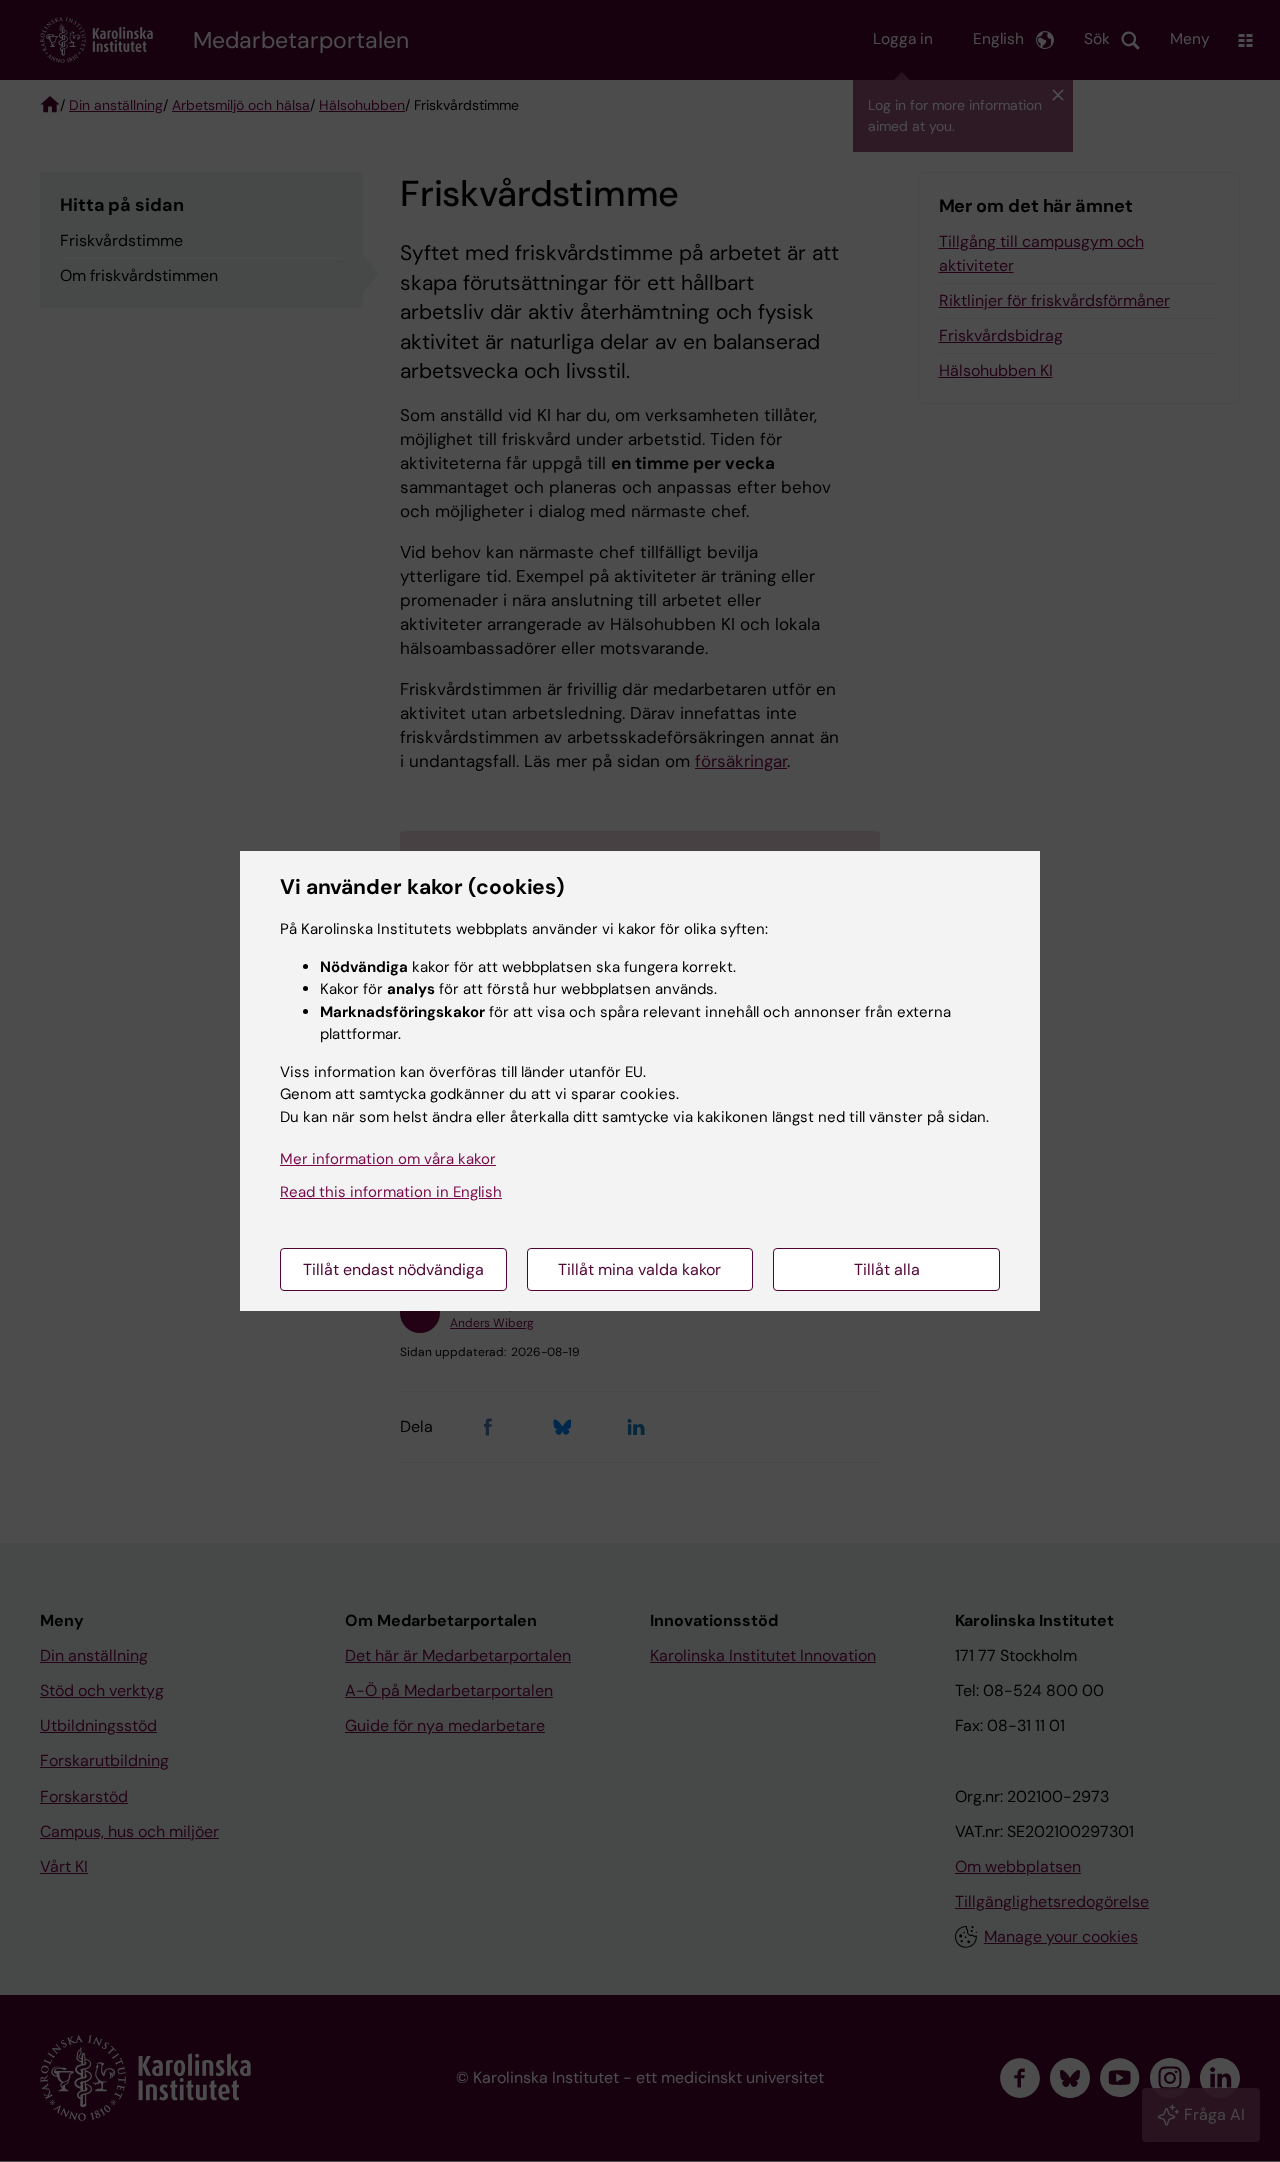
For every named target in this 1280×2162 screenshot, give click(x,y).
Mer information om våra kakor (388, 1159)
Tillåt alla (887, 1269)
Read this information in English (391, 1192)
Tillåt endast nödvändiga (393, 1269)
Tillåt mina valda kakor (639, 1269)
